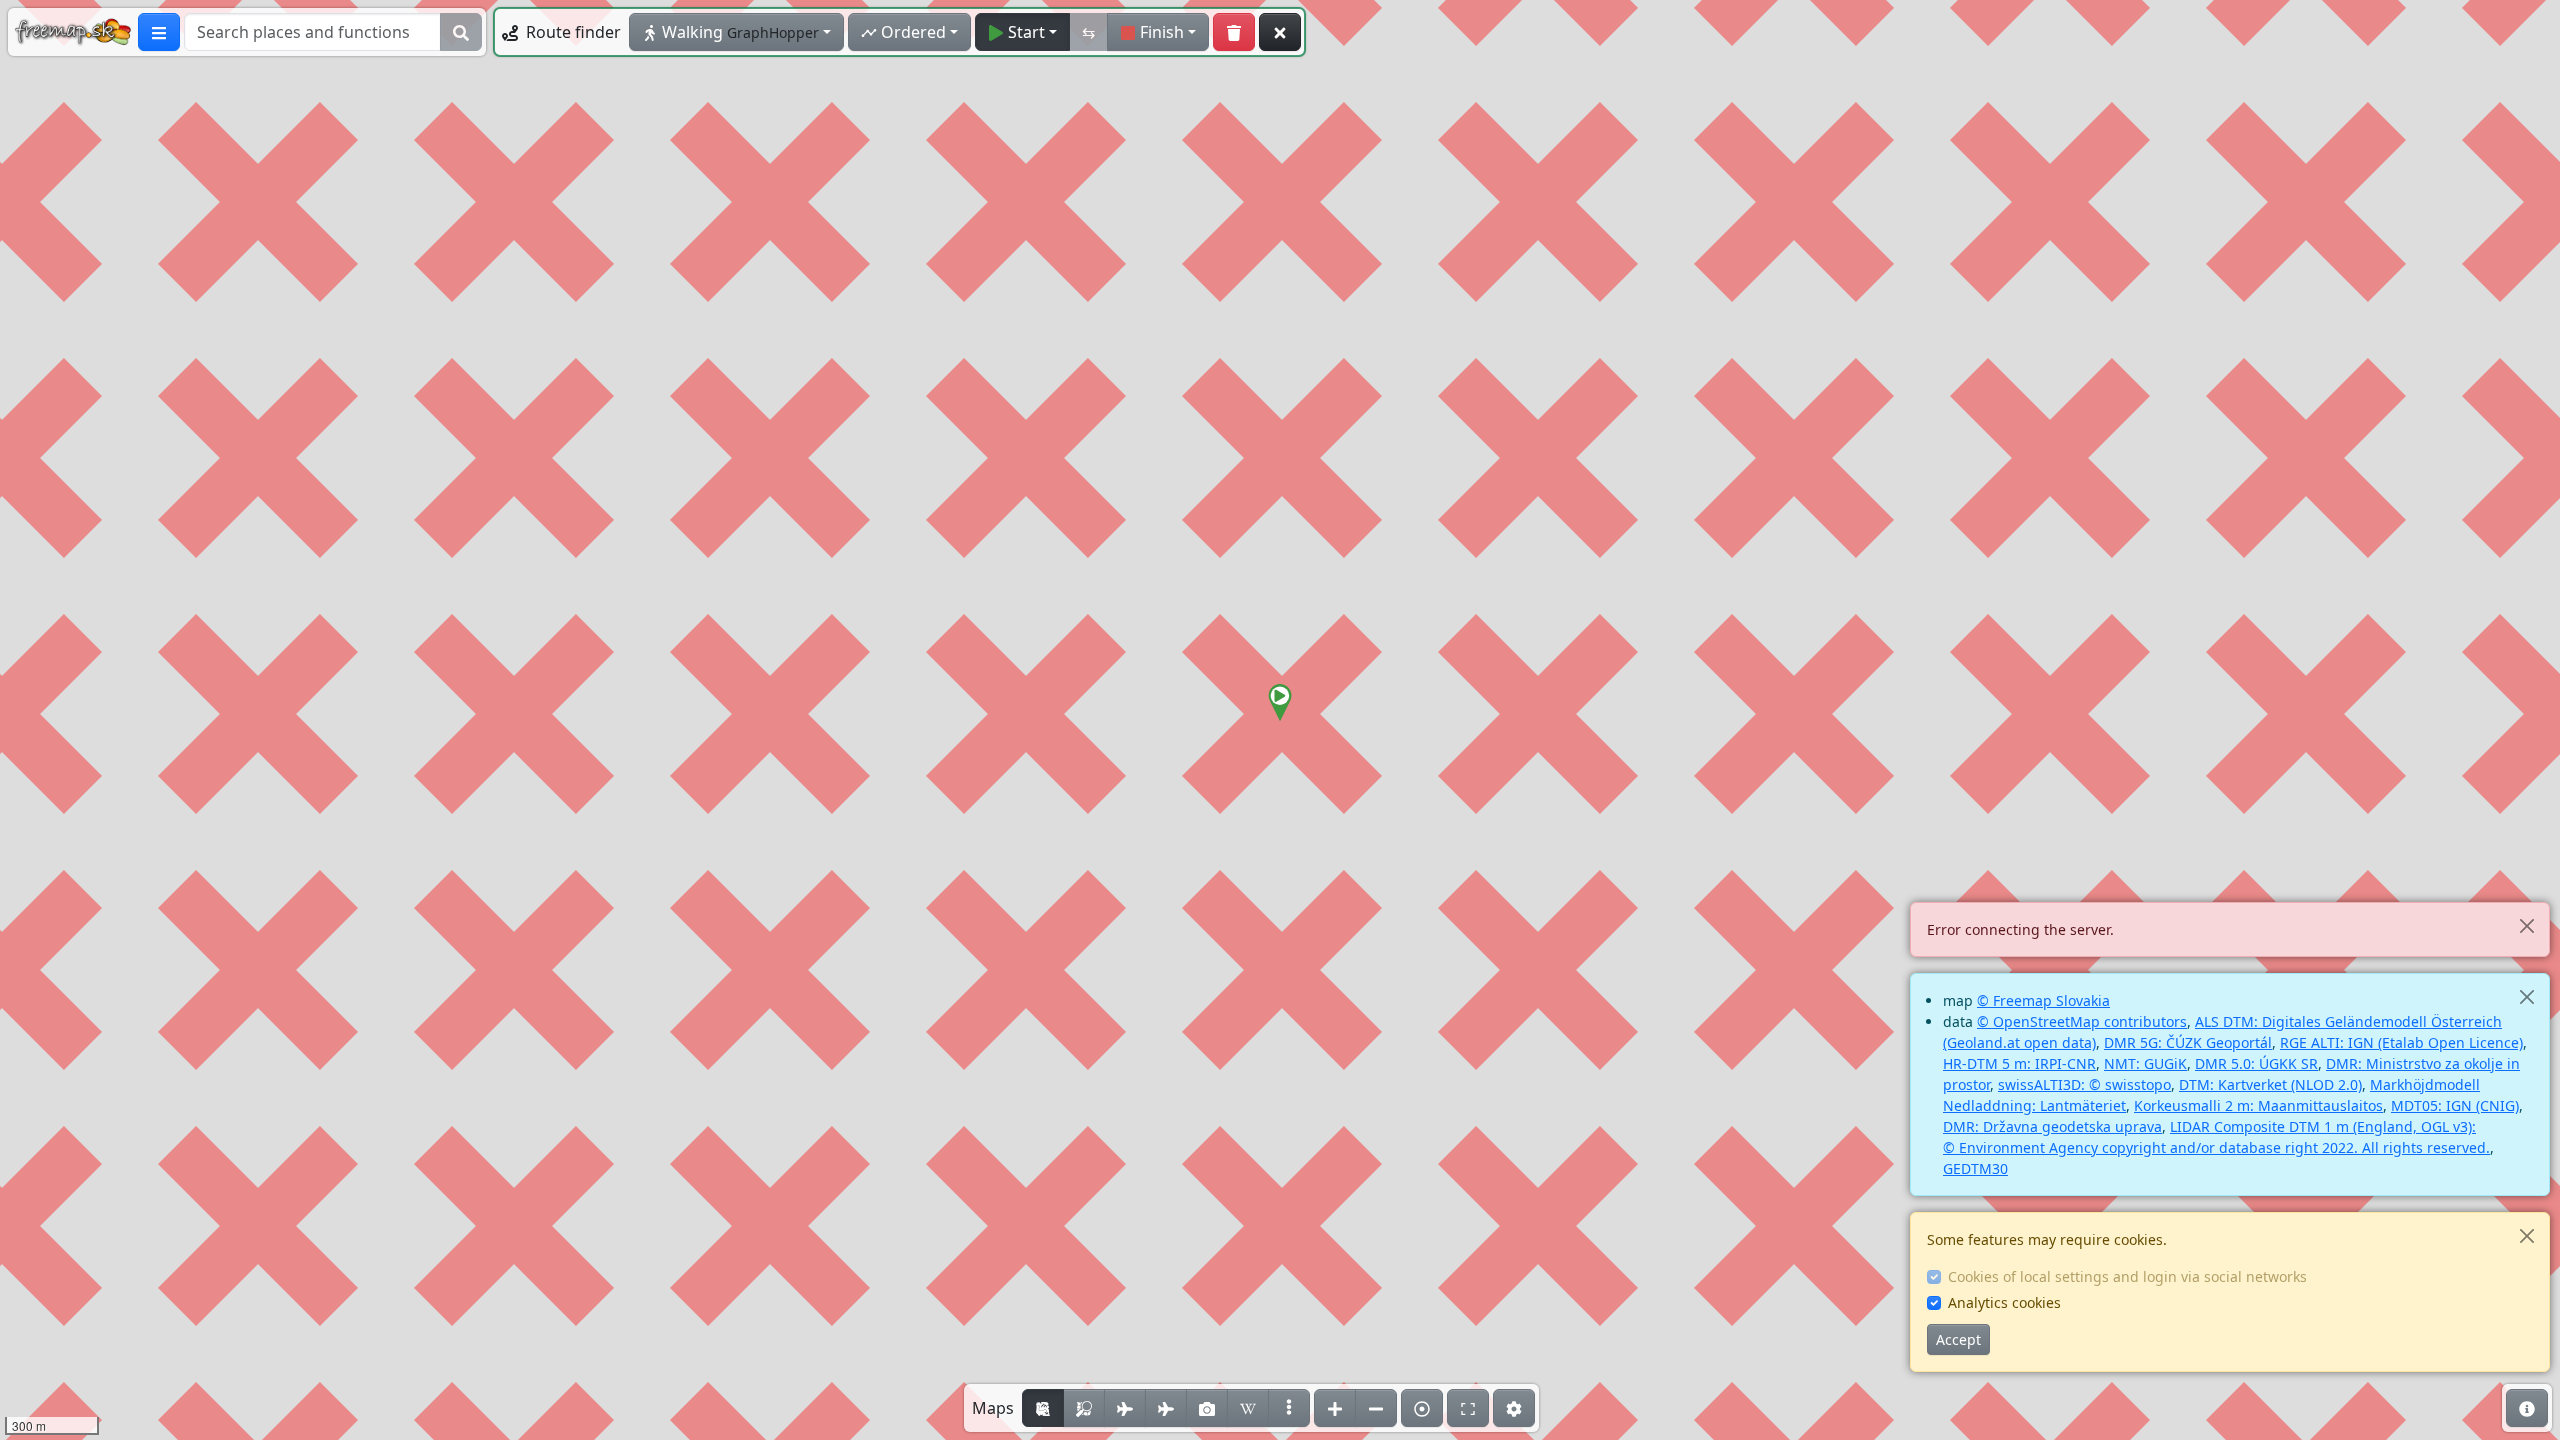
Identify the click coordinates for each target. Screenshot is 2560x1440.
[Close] (2526, 925)
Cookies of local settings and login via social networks (2127, 1276)
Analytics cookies (2004, 1302)
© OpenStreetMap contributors (2082, 1021)
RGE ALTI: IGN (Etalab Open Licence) (2401, 1042)
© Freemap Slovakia (2043, 1000)
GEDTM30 (1975, 1168)
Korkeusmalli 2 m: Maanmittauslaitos (2258, 1105)
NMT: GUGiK (2145, 1063)
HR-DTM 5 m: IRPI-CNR (2019, 1063)
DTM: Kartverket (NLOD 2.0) (2270, 1084)
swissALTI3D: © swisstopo (2084, 1084)
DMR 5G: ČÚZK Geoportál (2188, 1042)
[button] (1280, 703)
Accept (1958, 1339)
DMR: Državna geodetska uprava (2052, 1126)
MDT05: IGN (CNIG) (2455, 1105)
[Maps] (1289, 1408)
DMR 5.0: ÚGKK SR (2256, 1063)
